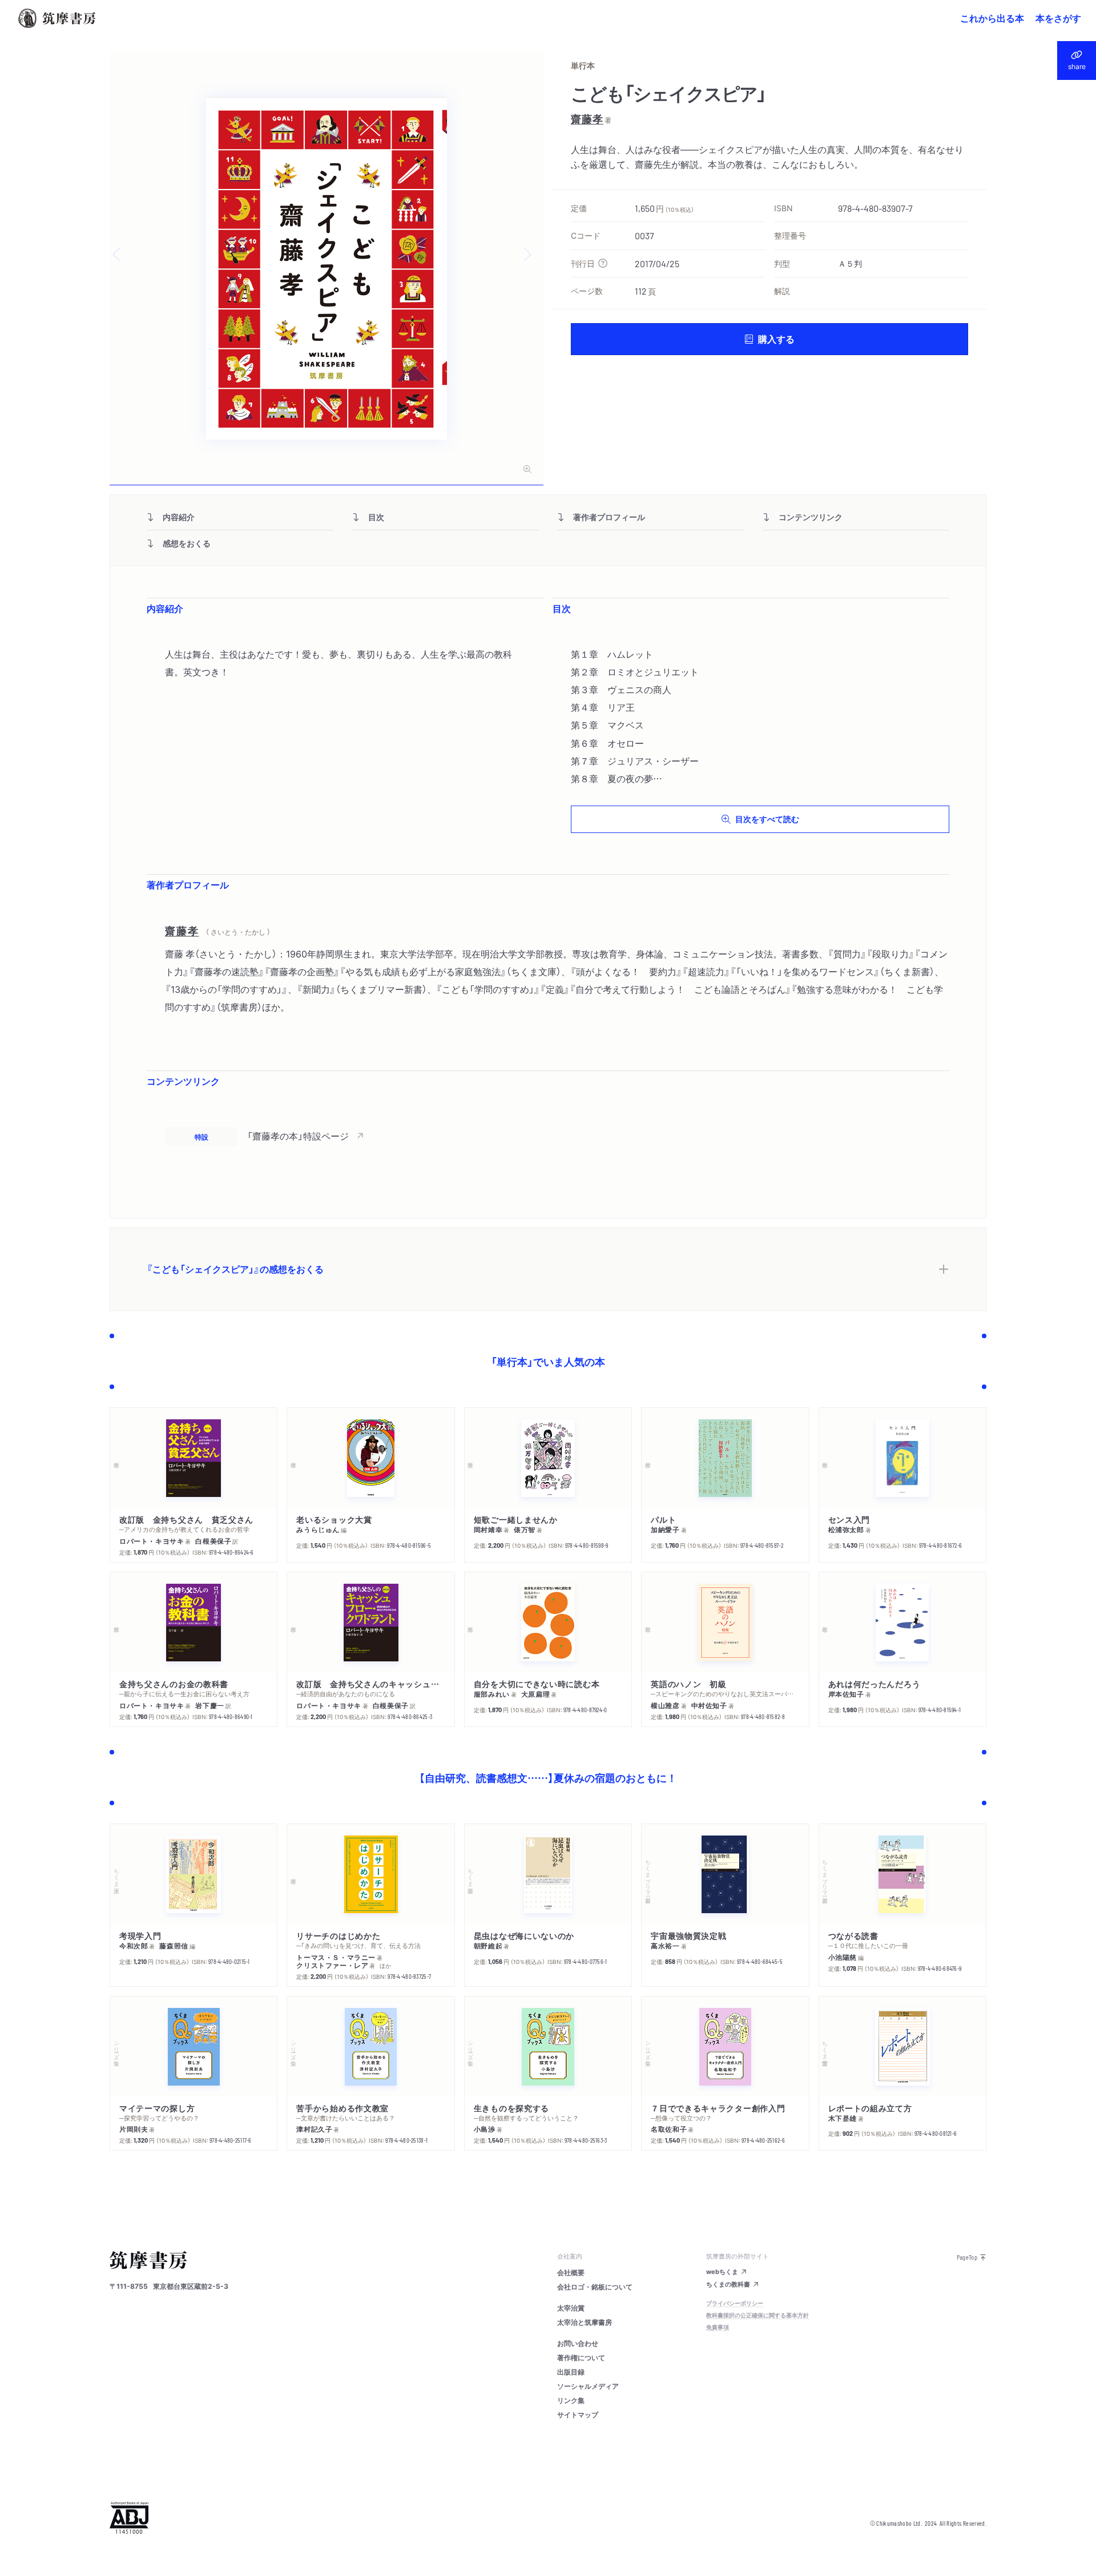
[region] (548, 1136)
